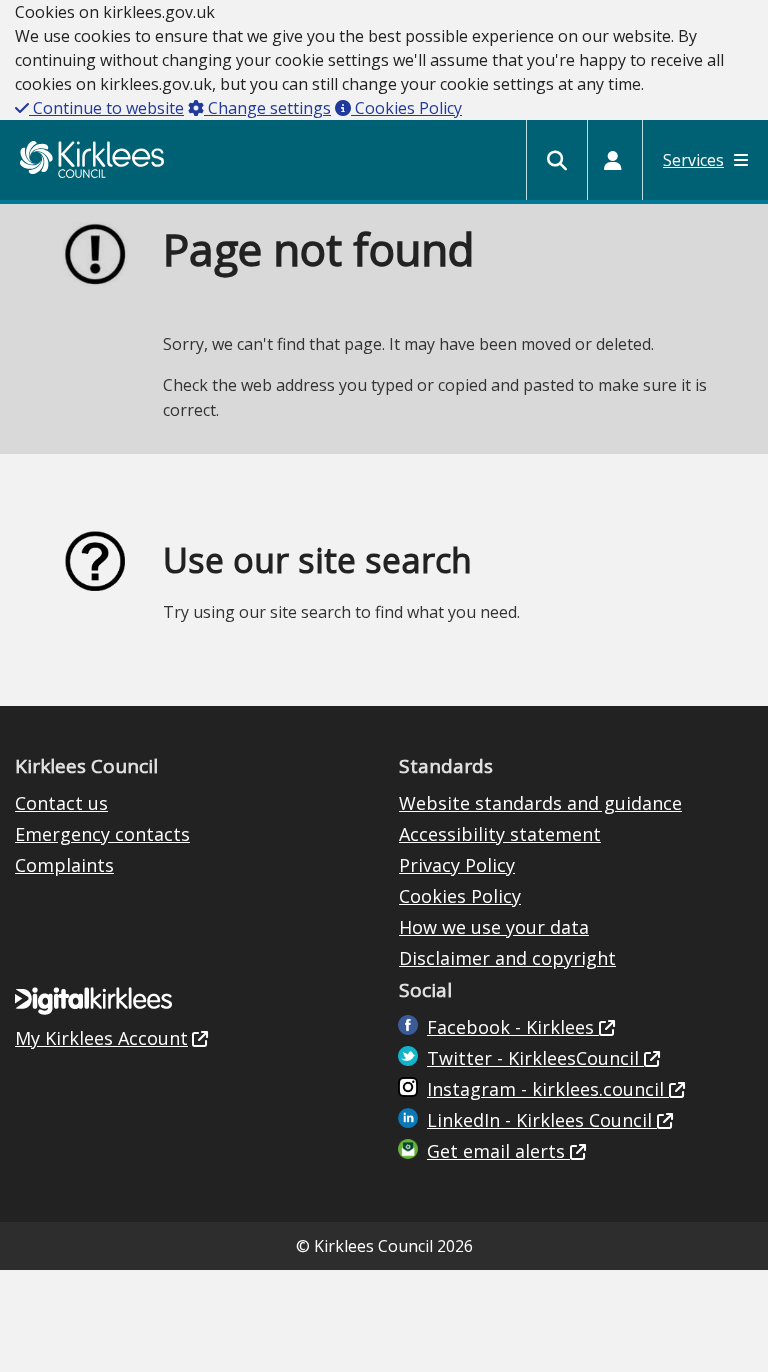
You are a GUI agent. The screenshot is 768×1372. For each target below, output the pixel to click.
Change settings (267, 108)
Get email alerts (498, 1151)
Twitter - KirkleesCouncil (535, 1058)
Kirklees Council (92, 159)
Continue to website (106, 108)
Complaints (64, 865)
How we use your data (494, 927)
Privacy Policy (457, 865)
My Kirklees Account (101, 1038)
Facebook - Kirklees (513, 1027)
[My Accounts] (613, 160)
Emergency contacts (102, 834)
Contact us (61, 803)
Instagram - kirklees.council (548, 1089)
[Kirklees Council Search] (557, 160)
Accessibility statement (500, 834)
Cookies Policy (406, 108)
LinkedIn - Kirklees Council (542, 1120)
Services (693, 160)
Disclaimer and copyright (507, 958)
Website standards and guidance (540, 803)
